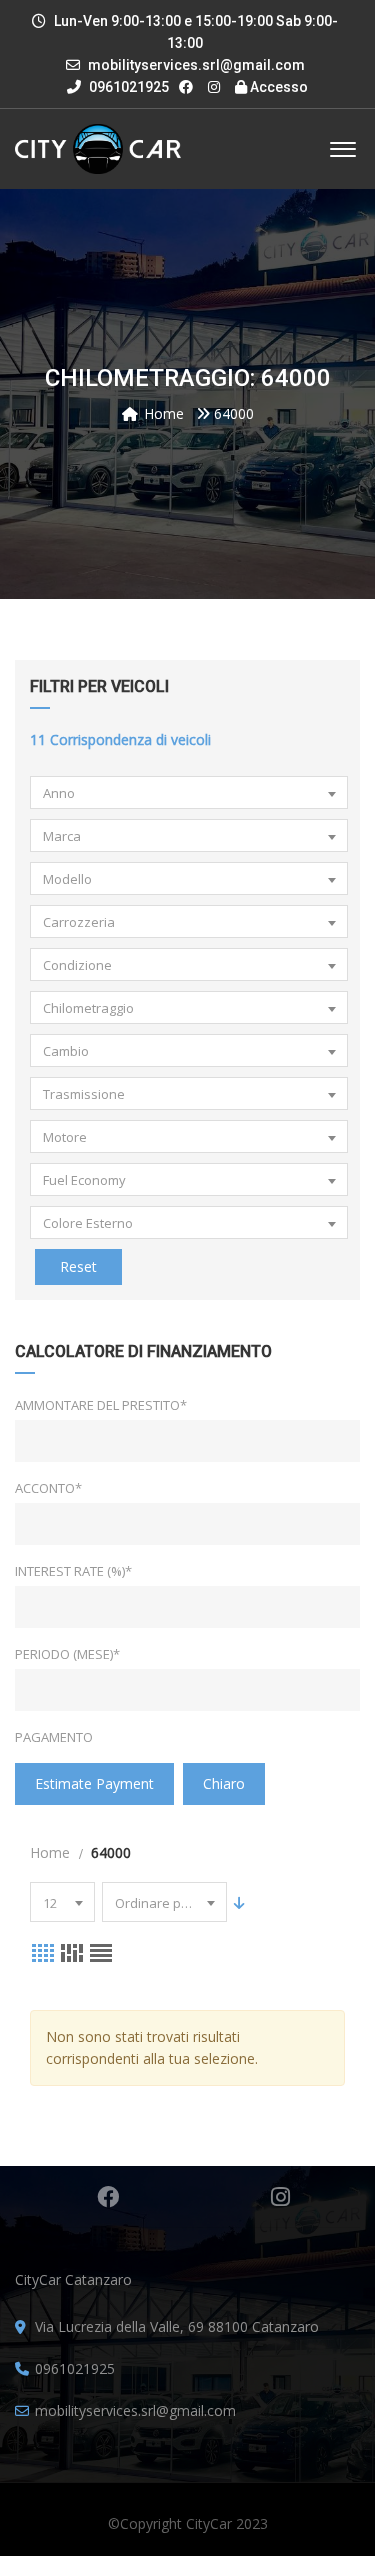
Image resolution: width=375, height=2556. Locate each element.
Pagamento (54, 1737)
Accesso (277, 87)
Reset (78, 1266)
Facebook (107, 2197)
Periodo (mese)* (67, 1654)
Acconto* (48, 1488)
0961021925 (127, 87)
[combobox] (189, 792)
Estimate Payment (94, 1783)
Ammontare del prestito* (101, 1405)
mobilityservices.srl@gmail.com (196, 65)
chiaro (224, 1783)
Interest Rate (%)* (73, 1571)
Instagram (280, 2197)
